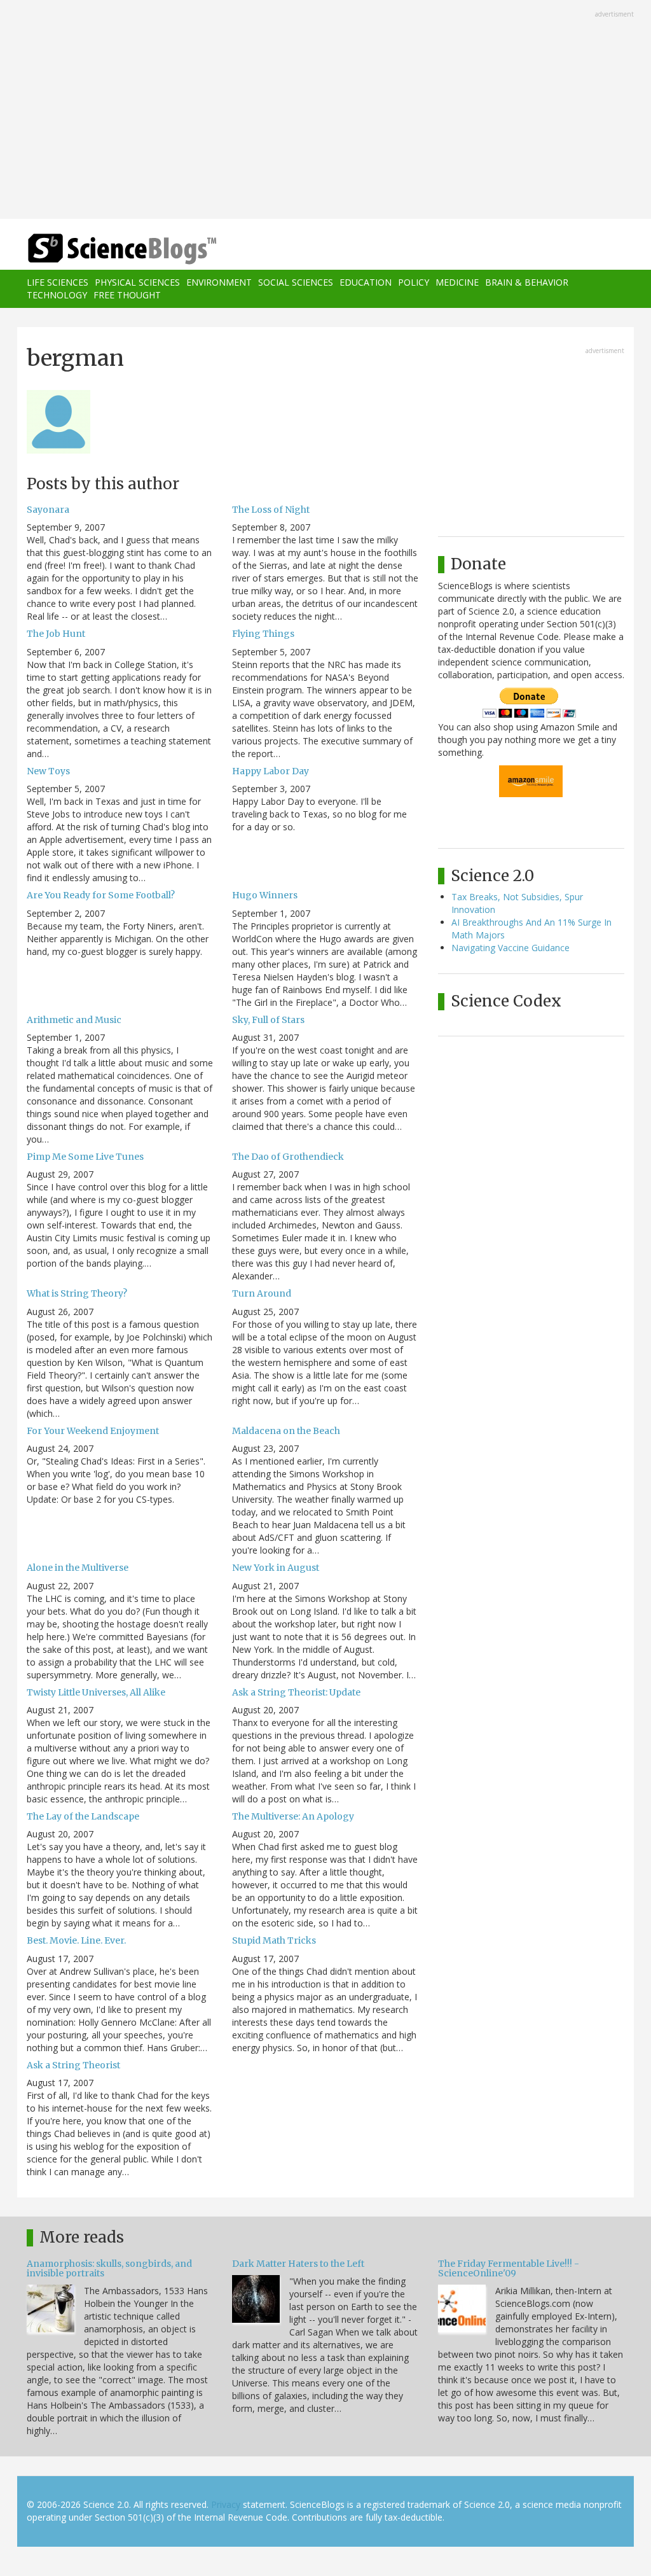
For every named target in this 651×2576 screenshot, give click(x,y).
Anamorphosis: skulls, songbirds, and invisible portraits (109, 2268)
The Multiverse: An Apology (293, 1816)
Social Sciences (296, 282)
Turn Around (262, 1293)
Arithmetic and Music (74, 1020)
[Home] (126, 249)
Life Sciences (58, 282)
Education (366, 282)
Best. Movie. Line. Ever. (76, 1940)
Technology (57, 295)
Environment (219, 282)
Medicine (457, 282)
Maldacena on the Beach (286, 1431)
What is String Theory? (77, 1293)
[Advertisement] (325, 111)
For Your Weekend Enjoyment (93, 1431)
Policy (414, 282)
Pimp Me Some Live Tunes (85, 1157)
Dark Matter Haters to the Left (298, 2264)
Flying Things (263, 634)
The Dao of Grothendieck (288, 1157)
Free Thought (127, 295)
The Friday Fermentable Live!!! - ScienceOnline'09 (509, 2268)
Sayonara (48, 510)
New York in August (276, 1568)
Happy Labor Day (271, 771)
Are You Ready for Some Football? (101, 895)
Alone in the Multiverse (78, 1568)
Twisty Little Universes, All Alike (96, 1692)
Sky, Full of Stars (268, 1020)
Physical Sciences (137, 282)
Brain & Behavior (527, 282)
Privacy (226, 2504)
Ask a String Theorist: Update (296, 1692)
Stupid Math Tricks (274, 1940)
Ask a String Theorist (73, 2065)
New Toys (48, 771)
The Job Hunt (56, 634)
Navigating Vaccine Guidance (511, 948)
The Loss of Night (271, 510)
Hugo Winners (265, 895)
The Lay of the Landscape (83, 1816)
